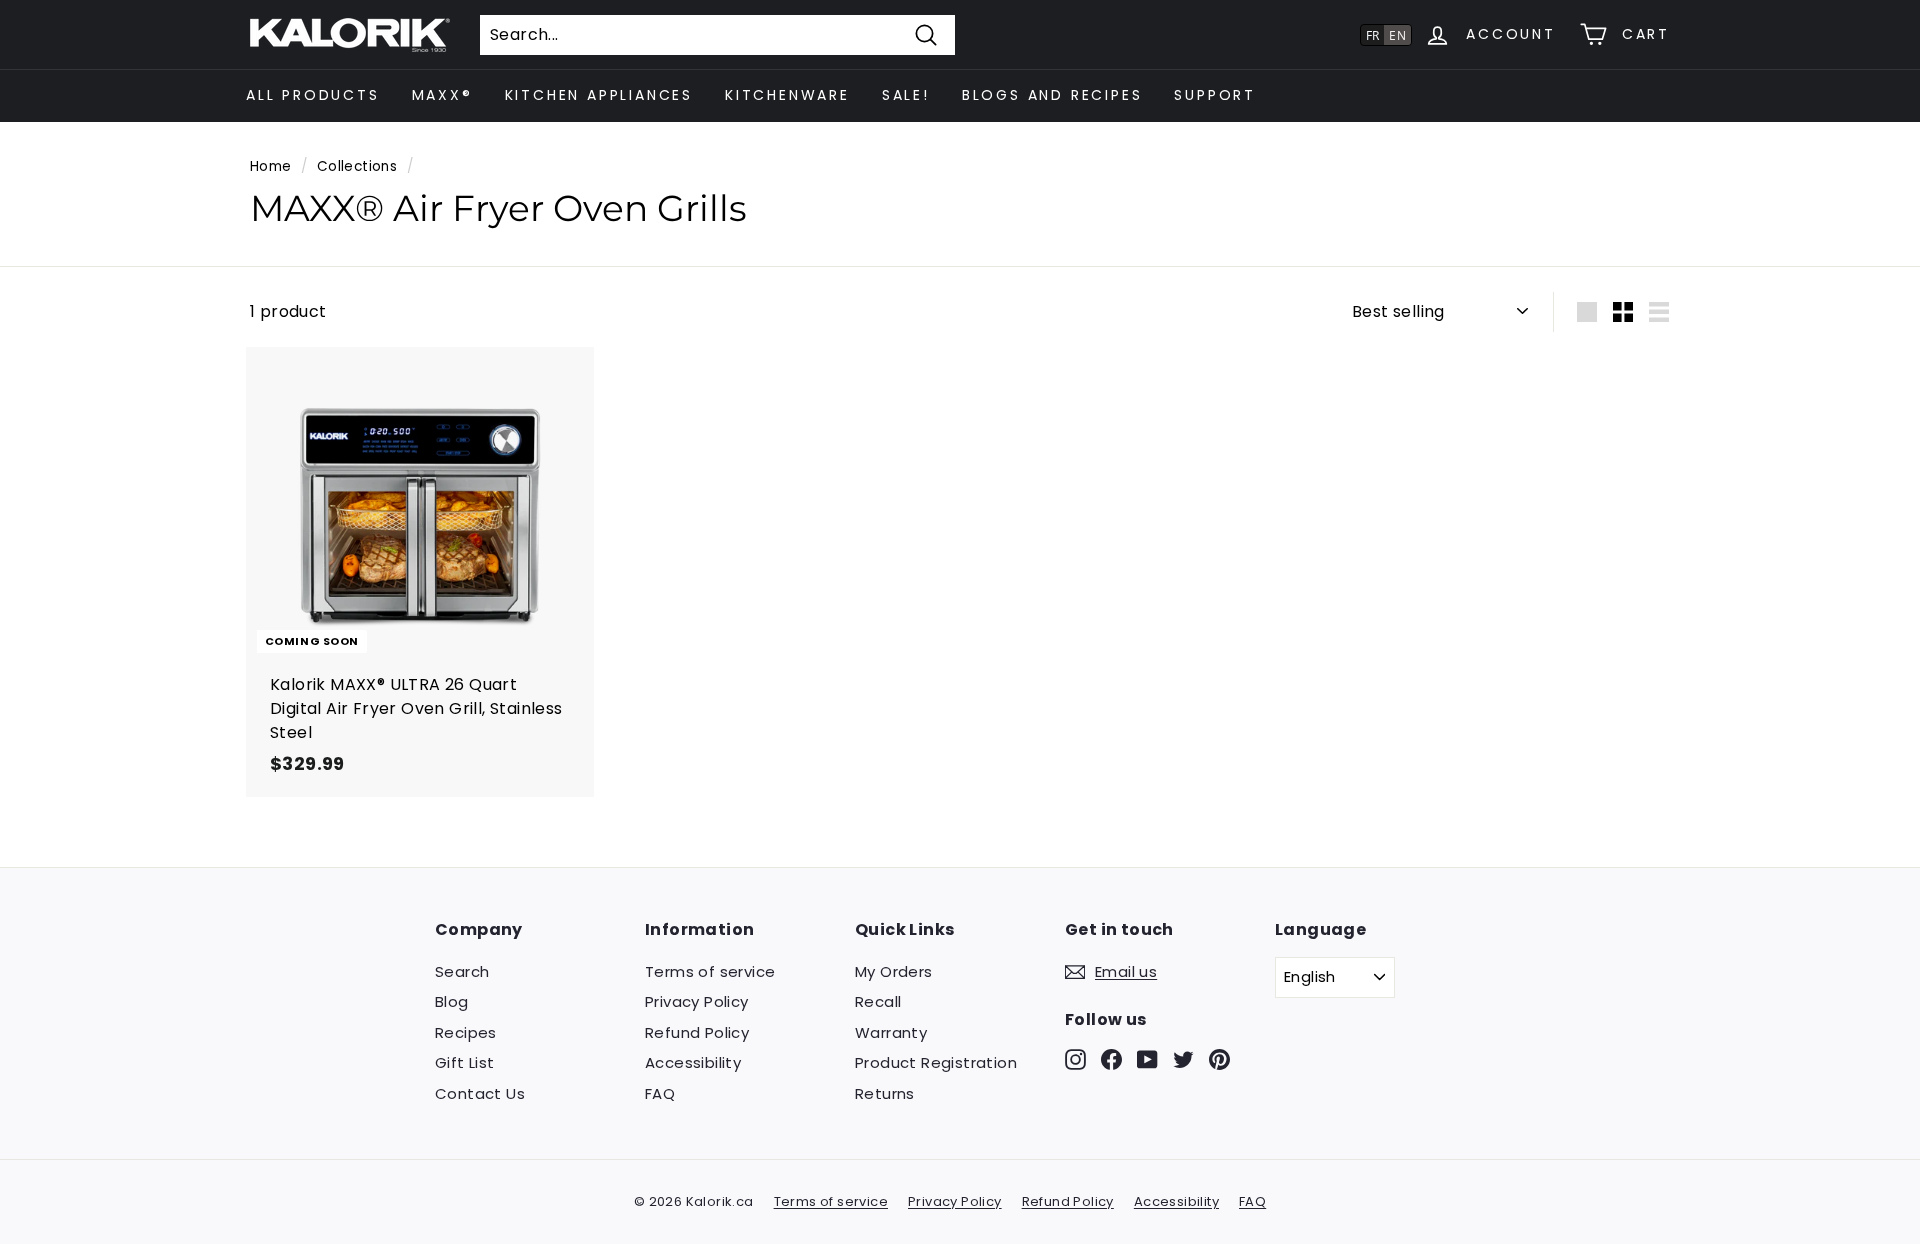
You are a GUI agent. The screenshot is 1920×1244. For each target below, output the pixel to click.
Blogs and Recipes (1052, 95)
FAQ (660, 1093)
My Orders (894, 971)
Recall (878, 1001)
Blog (452, 1001)
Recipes (466, 1032)
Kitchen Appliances (599, 95)
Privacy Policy (697, 1001)
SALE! (906, 95)
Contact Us (480, 1093)
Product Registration (936, 1062)
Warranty (891, 1032)
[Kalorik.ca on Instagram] (1075, 1058)
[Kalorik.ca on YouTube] (1147, 1058)
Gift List (465, 1062)
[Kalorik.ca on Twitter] (1183, 1058)
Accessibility (693, 1062)
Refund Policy (697, 1032)
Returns (885, 1093)
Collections (357, 166)
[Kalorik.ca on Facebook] (1111, 1058)
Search (462, 971)
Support (1215, 95)
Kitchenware (787, 95)
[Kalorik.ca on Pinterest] (1219, 1058)
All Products (313, 95)
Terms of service (710, 971)
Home (271, 166)
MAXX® (442, 95)
